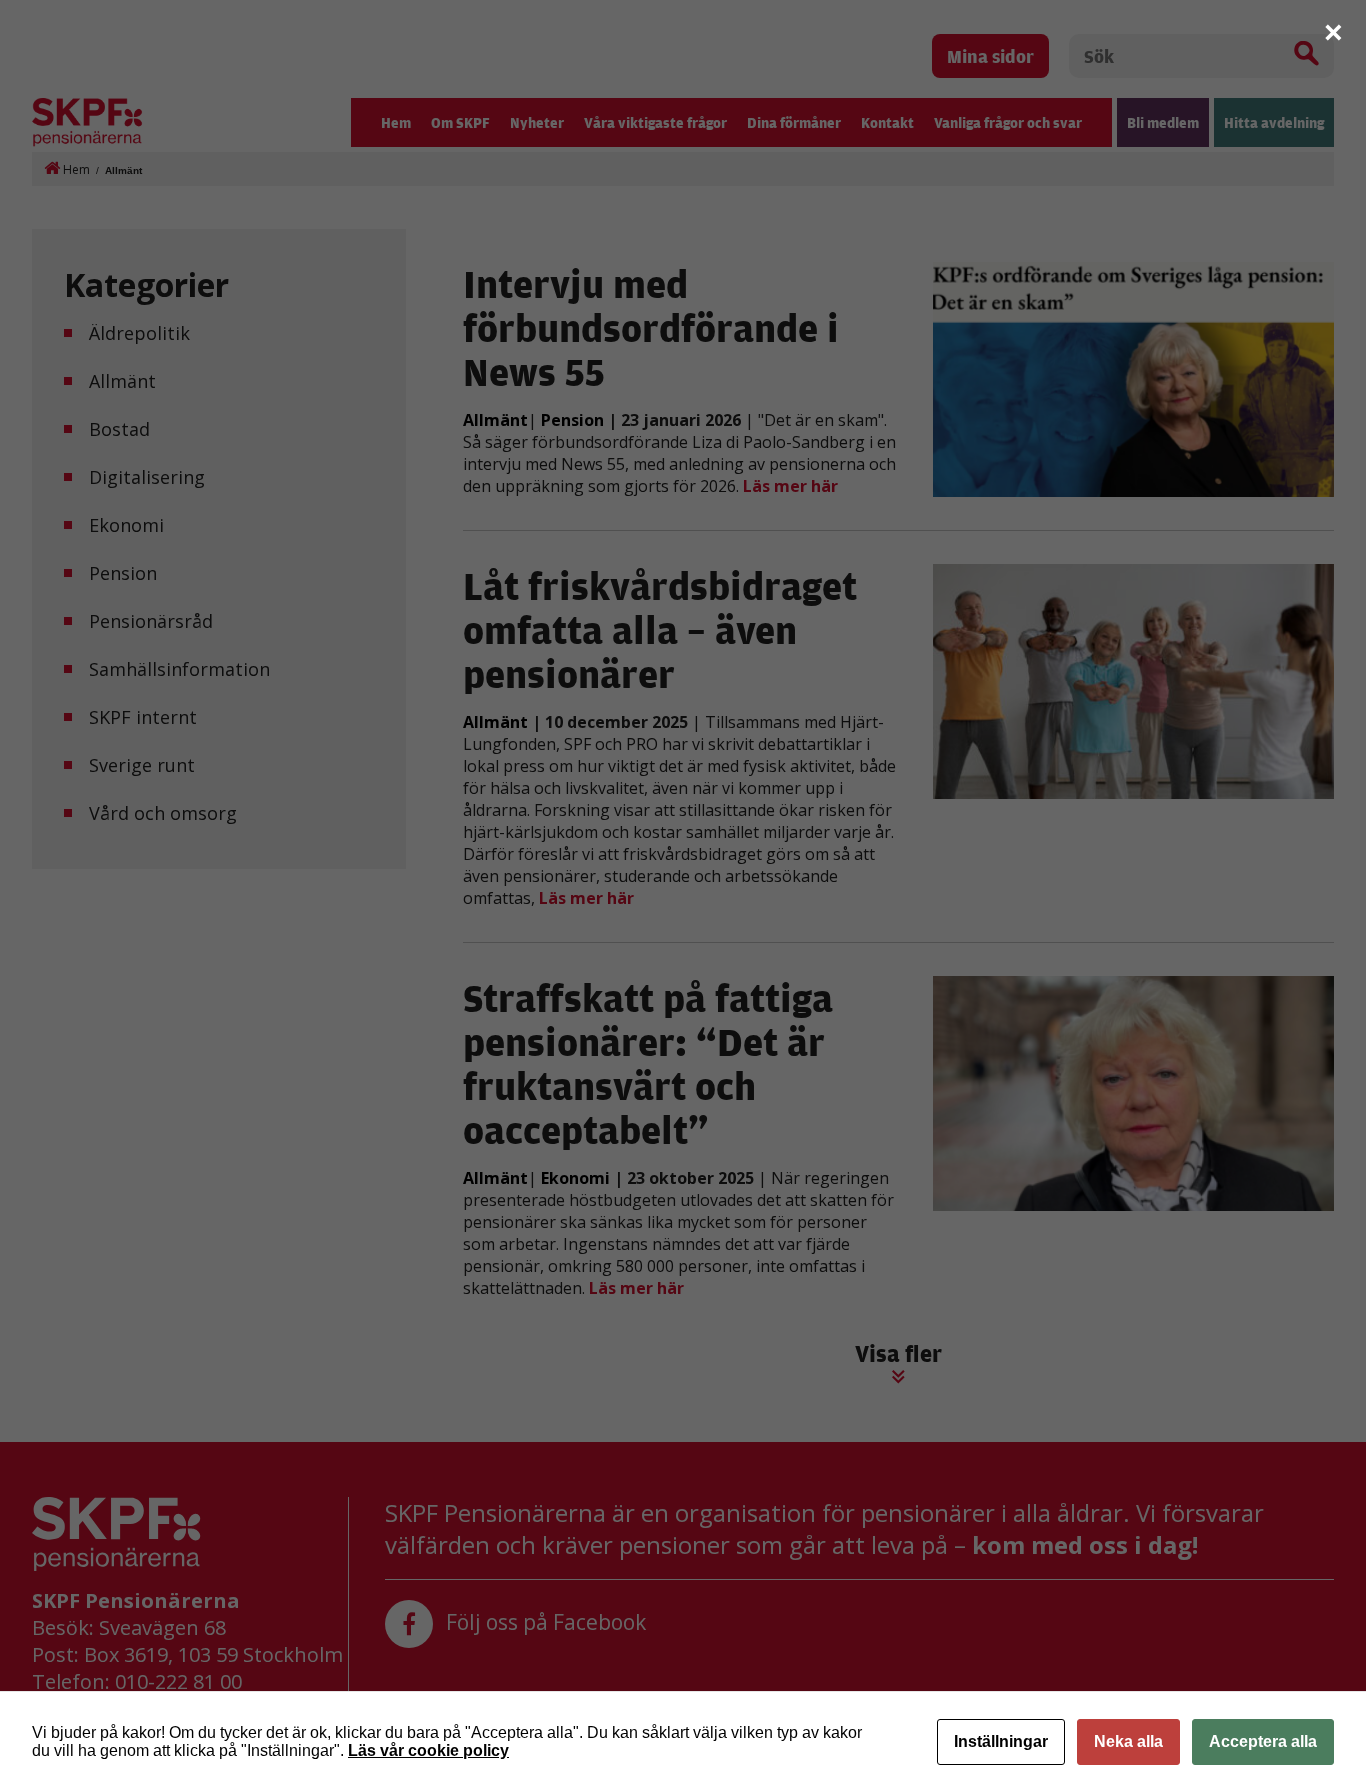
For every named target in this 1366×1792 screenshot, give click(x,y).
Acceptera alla (1263, 1741)
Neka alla (1128, 1741)
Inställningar (1001, 1741)
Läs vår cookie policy (428, 1750)
